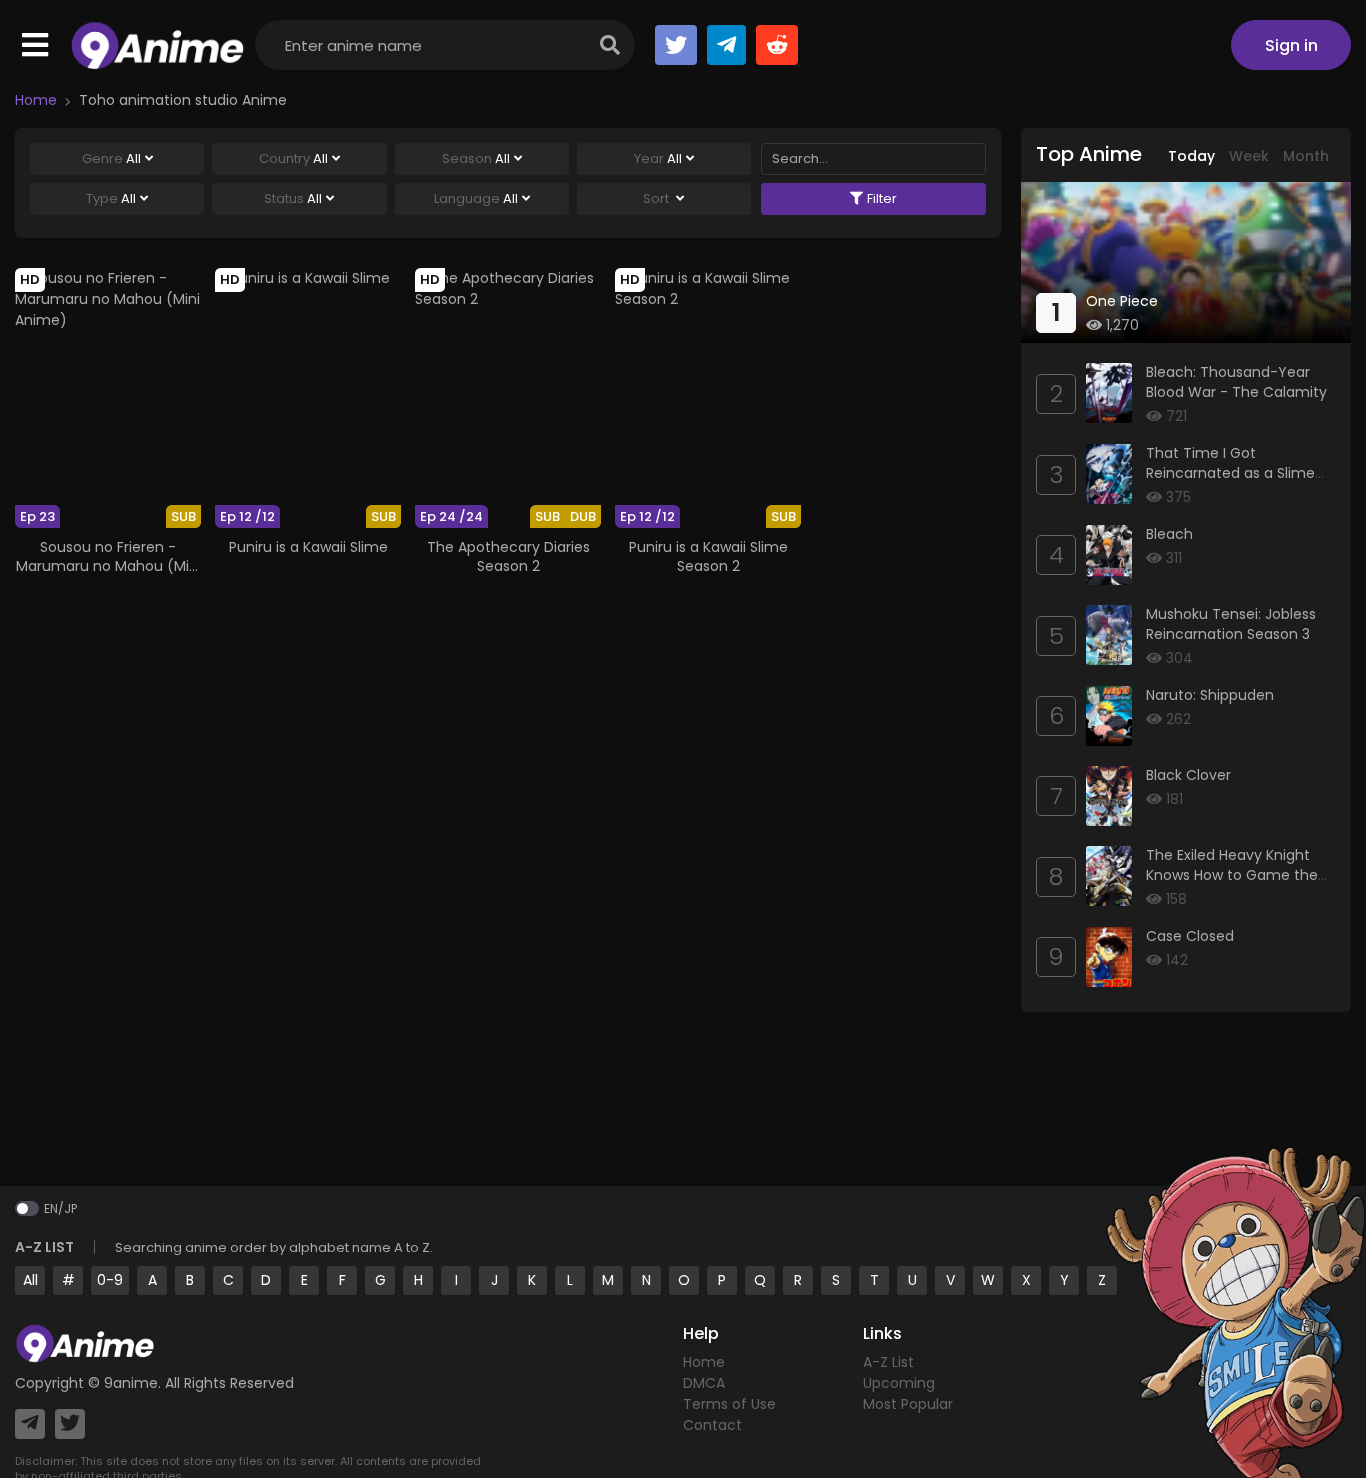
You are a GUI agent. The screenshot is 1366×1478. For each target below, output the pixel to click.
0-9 (110, 1280)
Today (1191, 156)
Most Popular (908, 1404)
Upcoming (899, 1383)
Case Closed (1190, 936)
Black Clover (1188, 775)
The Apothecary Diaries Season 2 (508, 556)
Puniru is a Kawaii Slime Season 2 (708, 556)
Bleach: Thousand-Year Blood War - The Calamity (1236, 382)
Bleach (1169, 534)
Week (1249, 156)
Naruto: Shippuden (1210, 695)
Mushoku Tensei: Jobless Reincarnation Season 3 (1231, 624)
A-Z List (888, 1362)
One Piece (1122, 301)
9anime (131, 1383)
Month (1306, 156)
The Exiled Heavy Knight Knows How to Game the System (1232, 874)
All (30, 1280)
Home (36, 100)
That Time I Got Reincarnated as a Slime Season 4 (1230, 472)
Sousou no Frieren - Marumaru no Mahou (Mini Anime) (108, 565)
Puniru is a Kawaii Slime (308, 547)
